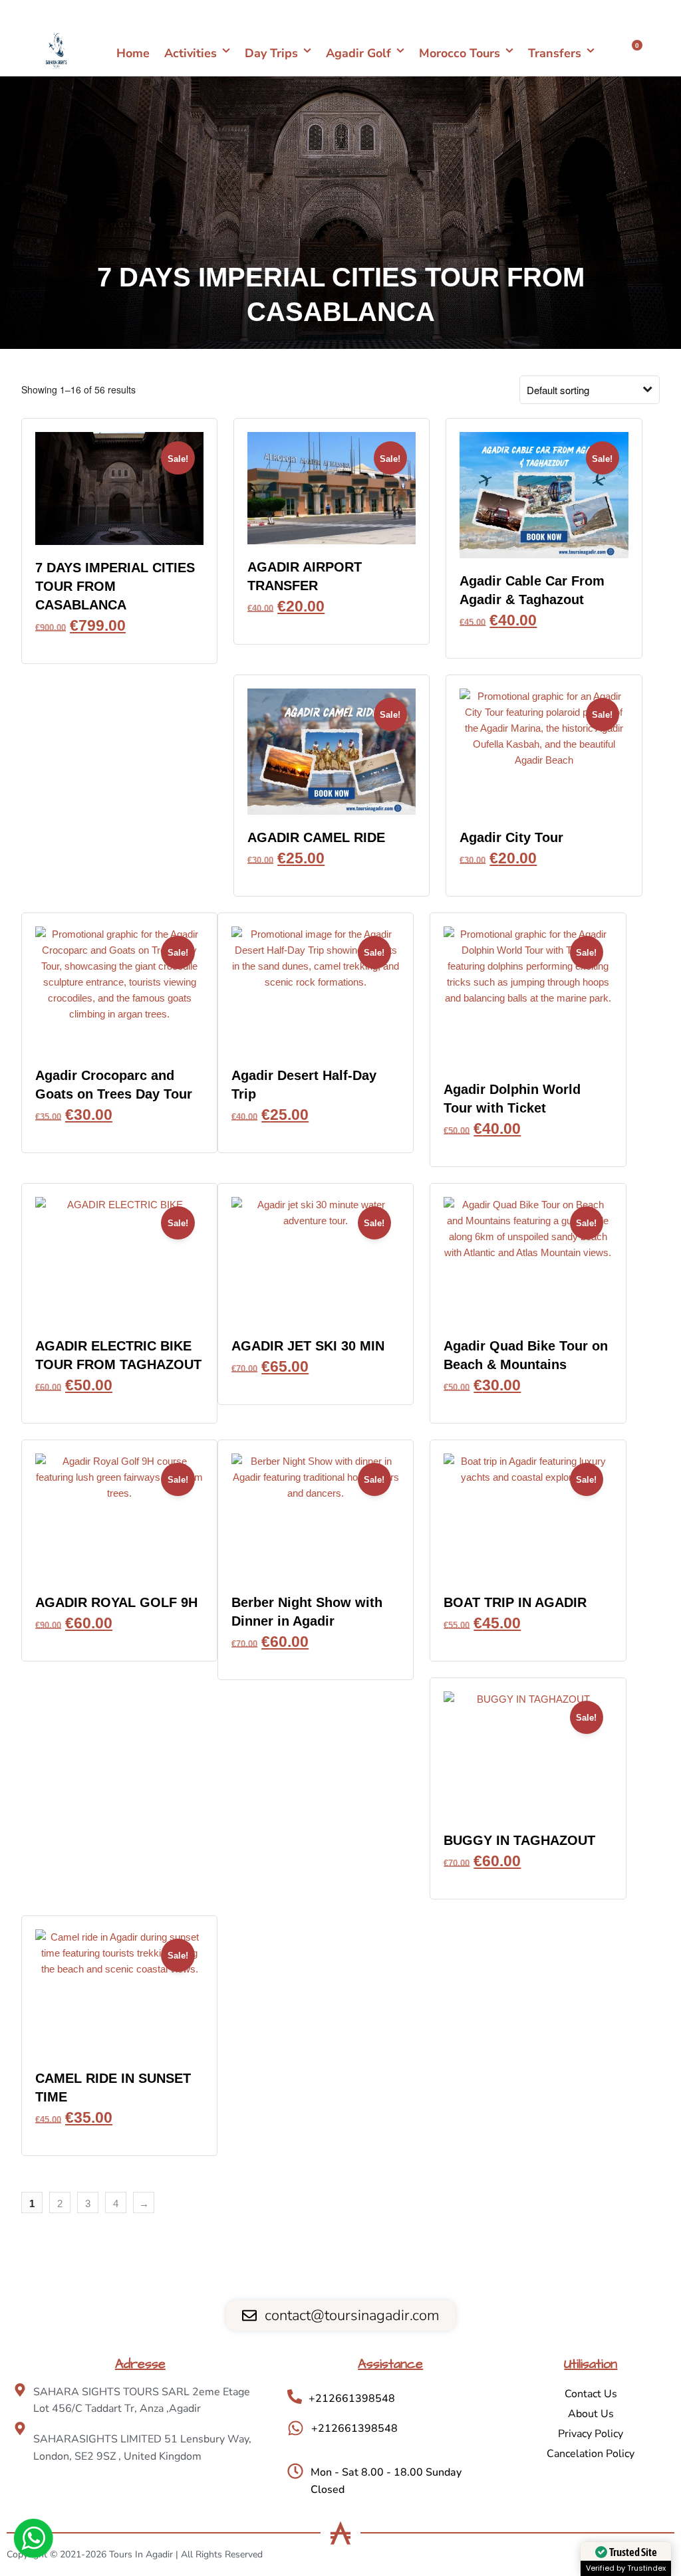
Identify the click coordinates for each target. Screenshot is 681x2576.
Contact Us (591, 2394)
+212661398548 (623, 13)
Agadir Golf (358, 53)
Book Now (120, 644)
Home (133, 53)
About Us (591, 2414)
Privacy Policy (591, 2434)
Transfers (555, 53)
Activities (191, 53)
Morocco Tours (460, 53)
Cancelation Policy (591, 2454)
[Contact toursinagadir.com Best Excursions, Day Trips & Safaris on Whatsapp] (33, 2540)
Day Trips (271, 53)
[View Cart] (630, 53)
